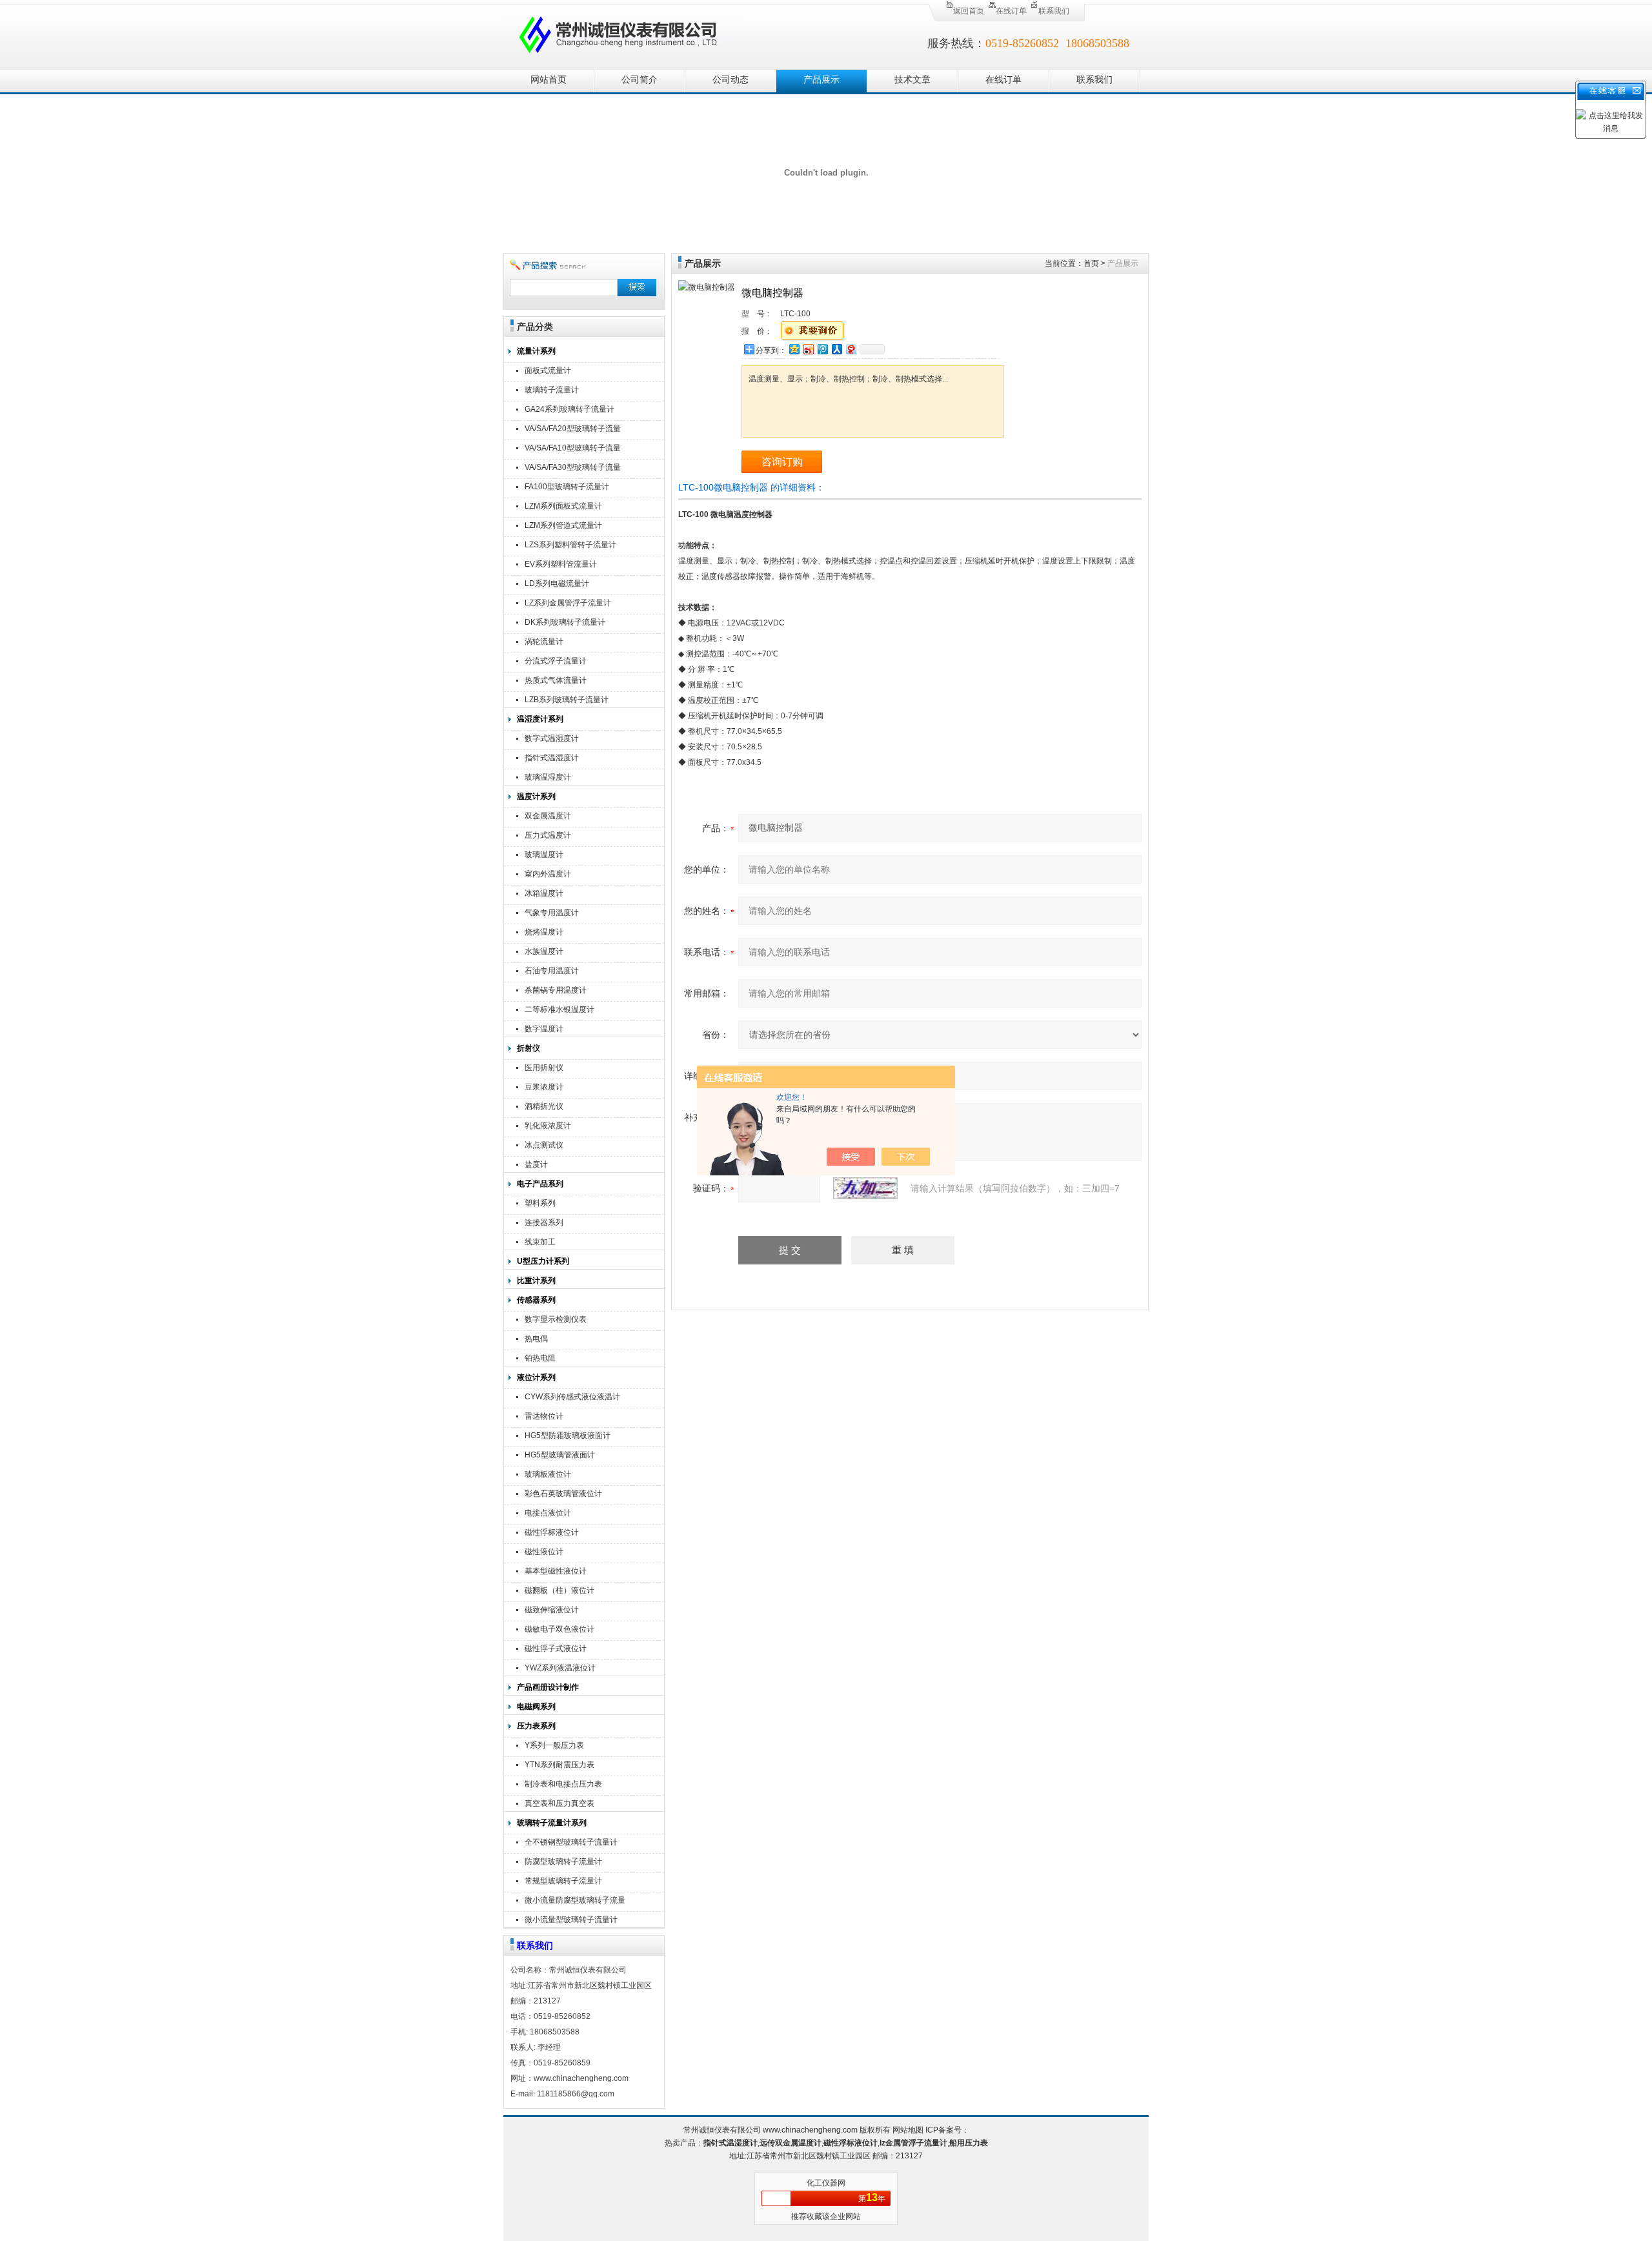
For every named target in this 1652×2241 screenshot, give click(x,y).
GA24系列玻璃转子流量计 (569, 409)
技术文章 (912, 80)
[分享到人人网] (836, 349)
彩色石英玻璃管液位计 (563, 1494)
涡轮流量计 (544, 642)
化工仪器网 (826, 2183)
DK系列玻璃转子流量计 (565, 622)
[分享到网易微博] (851, 349)
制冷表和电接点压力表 (563, 1784)
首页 (1091, 263)
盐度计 (536, 1164)
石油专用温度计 (552, 971)
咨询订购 (782, 462)
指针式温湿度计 (552, 758)
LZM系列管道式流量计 (563, 525)
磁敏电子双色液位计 (559, 1629)
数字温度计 (544, 1029)
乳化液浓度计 (548, 1126)
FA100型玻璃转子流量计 (567, 487)
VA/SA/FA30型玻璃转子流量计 (573, 469)
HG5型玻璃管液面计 (560, 1455)
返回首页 (969, 11)
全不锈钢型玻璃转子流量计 (571, 1842)
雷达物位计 (544, 1416)
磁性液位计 (544, 1552)
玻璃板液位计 (548, 1474)
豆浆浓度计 (544, 1087)
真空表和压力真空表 (559, 1803)
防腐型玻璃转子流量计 (563, 1861)
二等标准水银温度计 (559, 1009)
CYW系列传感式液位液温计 (572, 1397)
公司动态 (730, 80)
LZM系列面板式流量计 (563, 506)
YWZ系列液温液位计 (560, 1668)
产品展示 (821, 80)
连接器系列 (544, 1222)
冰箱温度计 (544, 893)
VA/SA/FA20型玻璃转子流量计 (573, 430)
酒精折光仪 (544, 1106)
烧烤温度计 (544, 932)
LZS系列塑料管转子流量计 (570, 545)
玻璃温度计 (544, 855)
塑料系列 (540, 1203)
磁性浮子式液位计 (556, 1648)
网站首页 (549, 80)
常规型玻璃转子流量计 (563, 1881)
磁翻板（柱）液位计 (559, 1590)
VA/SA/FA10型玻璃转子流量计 (573, 450)
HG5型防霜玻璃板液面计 (568, 1435)
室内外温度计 (548, 874)
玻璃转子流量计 (552, 390)
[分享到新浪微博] (808, 349)
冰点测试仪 (544, 1145)
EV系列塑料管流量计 (561, 564)
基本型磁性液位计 (556, 1571)
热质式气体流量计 (556, 680)
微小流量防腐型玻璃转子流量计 (575, 1902)
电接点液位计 (548, 1513)
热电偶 (536, 1339)
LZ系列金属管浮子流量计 (568, 603)
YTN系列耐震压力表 (559, 1765)
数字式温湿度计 (552, 738)
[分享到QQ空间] (794, 349)
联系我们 (1054, 11)
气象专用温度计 (552, 913)
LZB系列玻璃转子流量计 (567, 700)
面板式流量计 (548, 370)
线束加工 (540, 1242)
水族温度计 (544, 951)
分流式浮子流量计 (556, 661)
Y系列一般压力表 (554, 1745)
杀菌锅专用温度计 (556, 990)
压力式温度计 (548, 835)
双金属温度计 (548, 816)
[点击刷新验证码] (865, 1188)
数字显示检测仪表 (556, 1319)
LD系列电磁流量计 (557, 583)
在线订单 (1011, 11)
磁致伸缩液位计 (552, 1610)
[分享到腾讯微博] (822, 349)
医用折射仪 (544, 1068)
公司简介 (640, 80)
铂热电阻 (540, 1358)
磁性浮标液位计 (552, 1532)
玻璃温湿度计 (548, 777)
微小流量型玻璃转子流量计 (571, 1920)
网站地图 (908, 2130)
